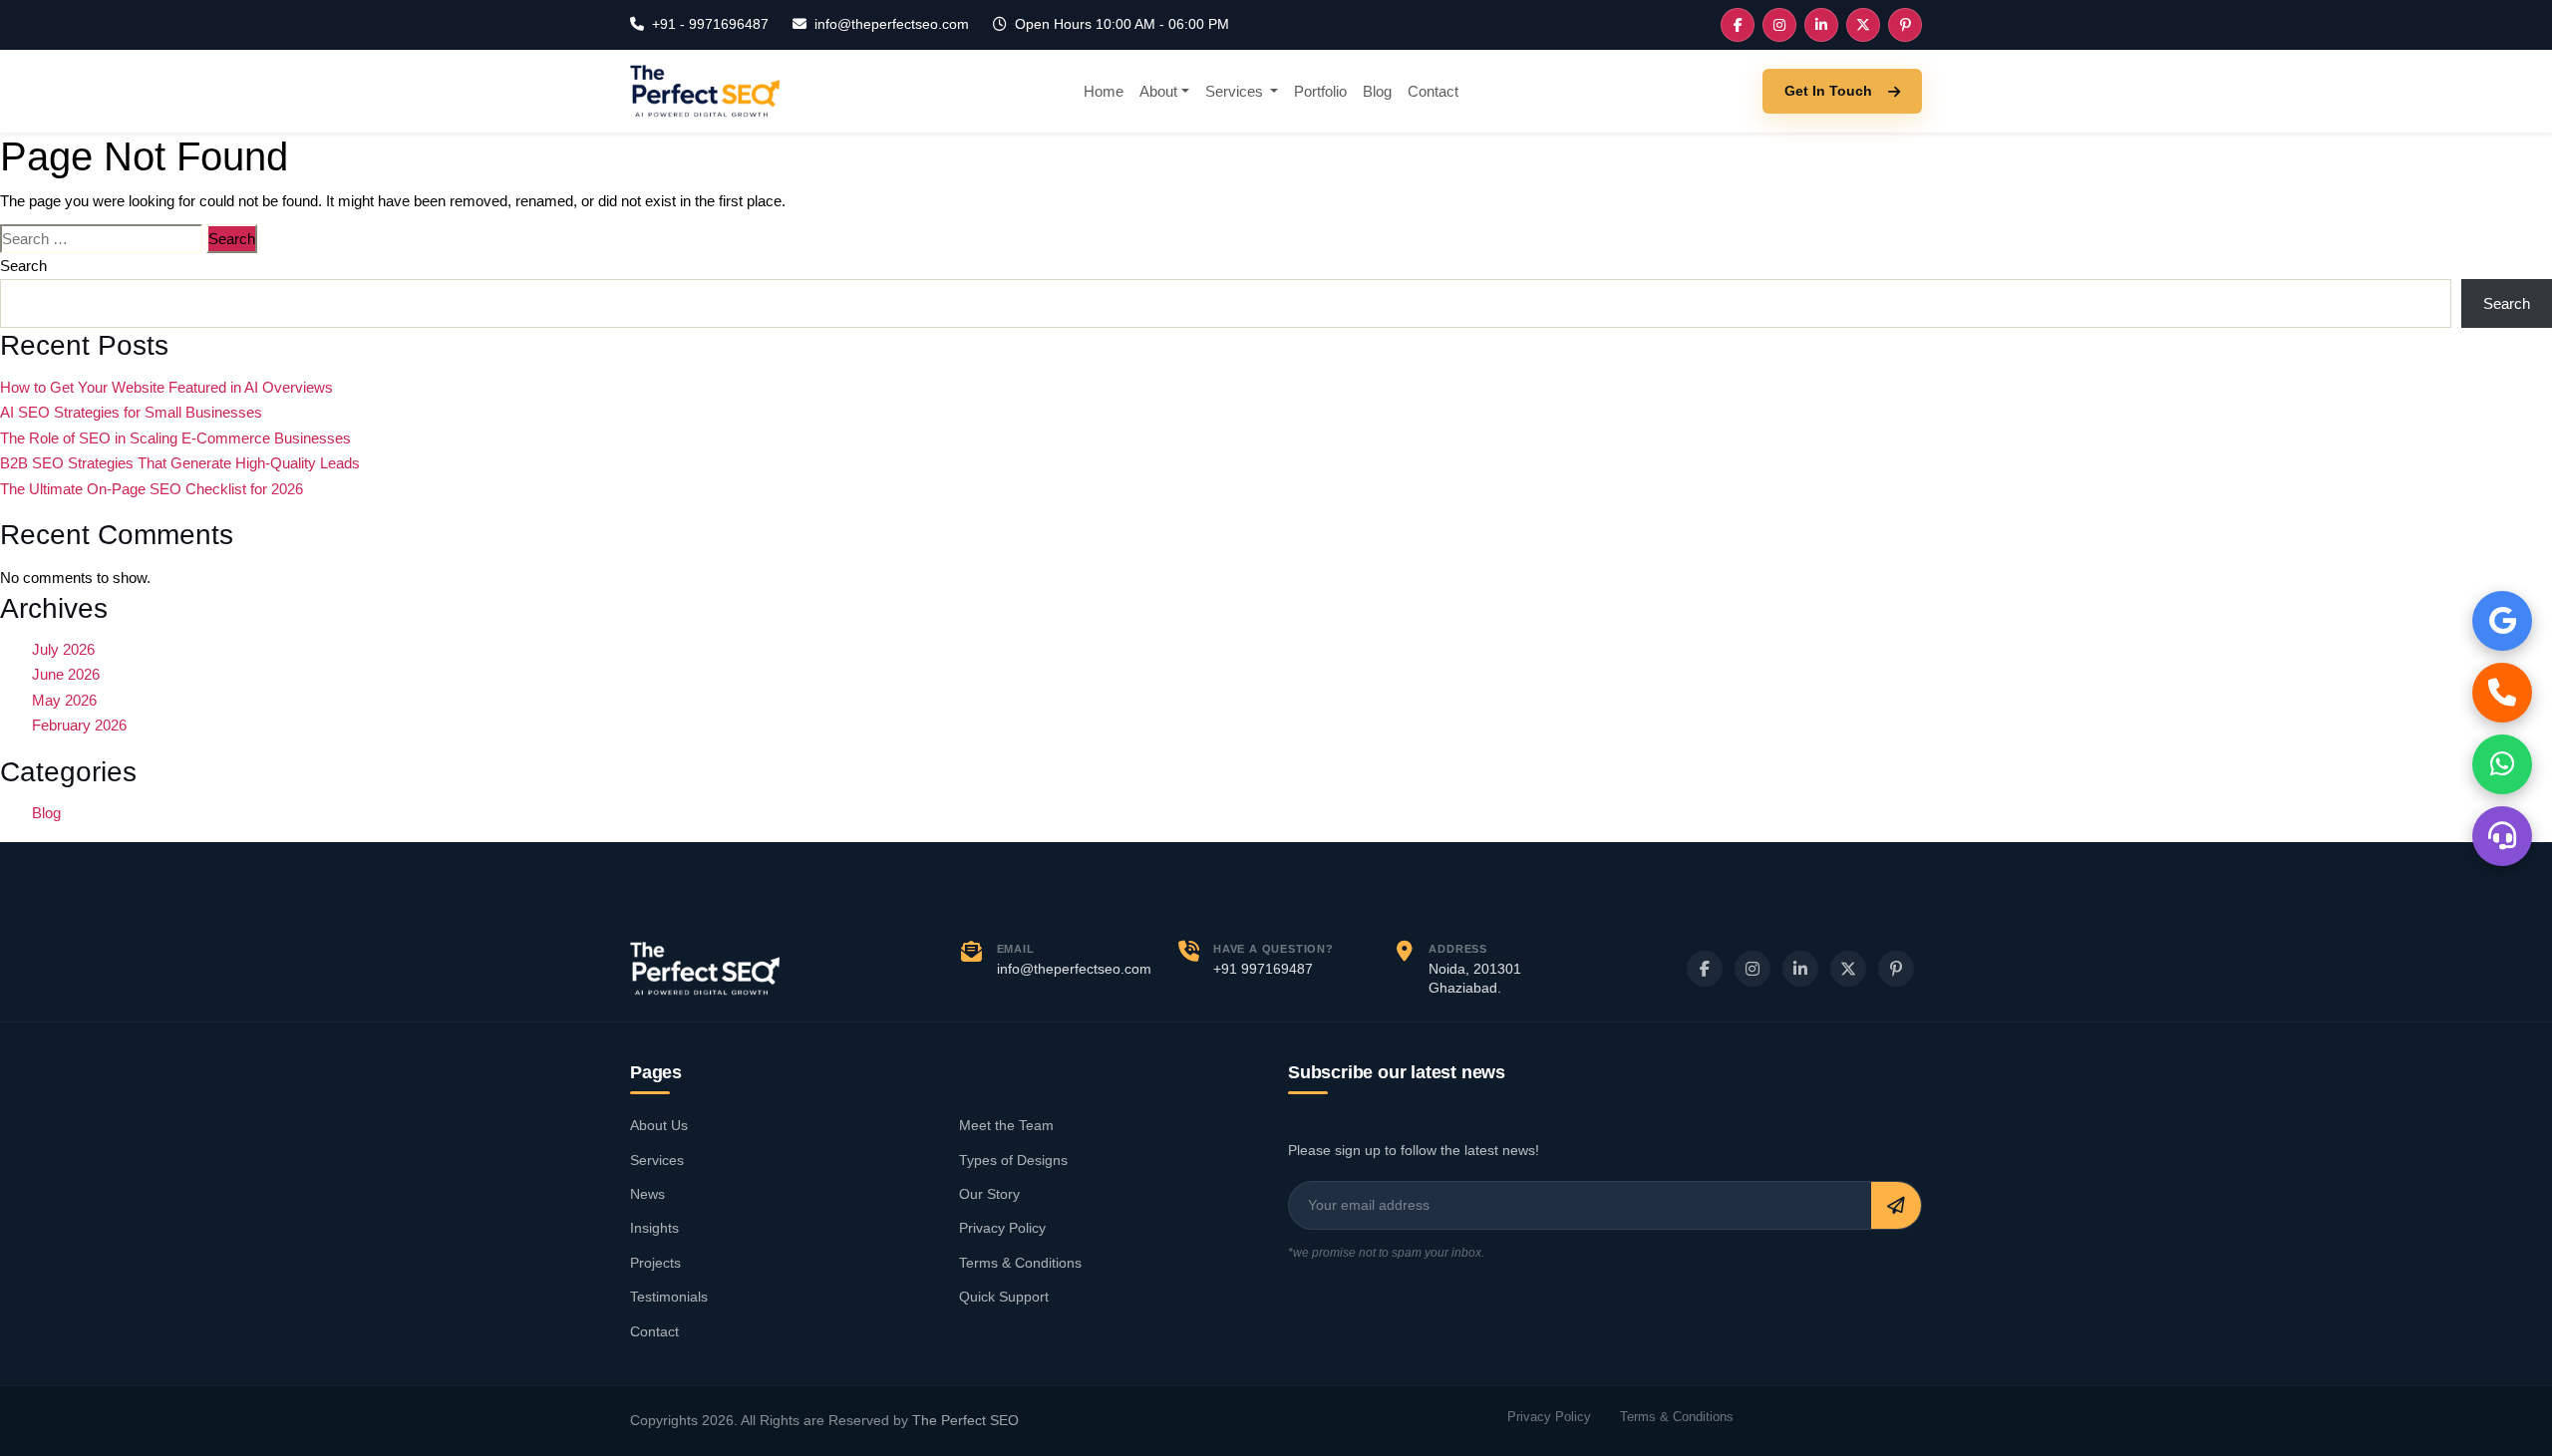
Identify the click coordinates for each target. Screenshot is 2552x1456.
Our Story (989, 1194)
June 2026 (66, 674)
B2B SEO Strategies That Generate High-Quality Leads (180, 463)
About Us (659, 1125)
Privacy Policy (1002, 1228)
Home (1104, 91)
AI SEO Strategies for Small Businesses (131, 412)
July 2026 (63, 649)
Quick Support (1004, 1297)
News (647, 1194)
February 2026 (79, 725)
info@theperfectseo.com (892, 24)
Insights (654, 1228)
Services (1236, 91)
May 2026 (64, 700)
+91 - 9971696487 (710, 24)
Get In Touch (1828, 91)
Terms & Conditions (1020, 1263)
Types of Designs (1013, 1160)
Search (23, 266)
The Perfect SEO (965, 1421)
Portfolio (1320, 91)
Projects (655, 1263)
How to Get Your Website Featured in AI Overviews (166, 387)
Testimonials (669, 1297)
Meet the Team (1006, 1125)
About (1158, 91)
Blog (1377, 91)
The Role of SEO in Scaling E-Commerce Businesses (175, 438)
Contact (1433, 91)
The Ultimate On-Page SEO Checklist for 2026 (152, 489)
